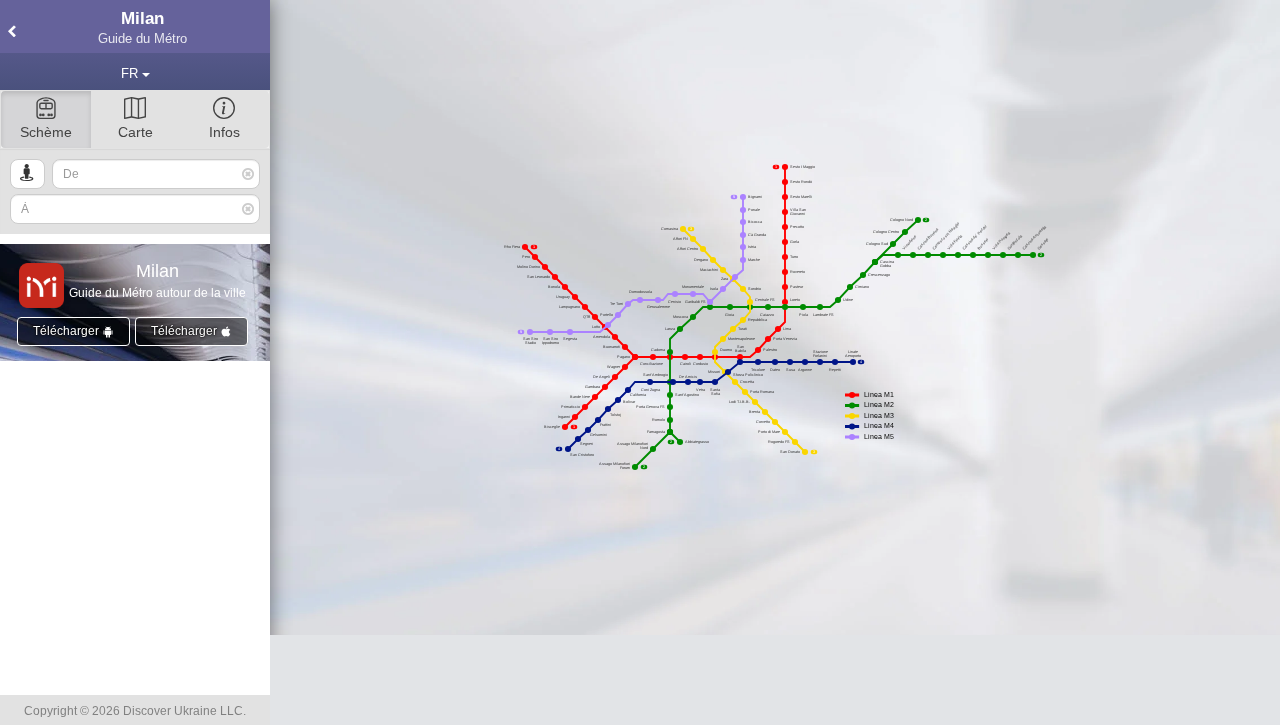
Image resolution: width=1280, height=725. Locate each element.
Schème (46, 132)
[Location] (27, 174)
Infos (224, 132)
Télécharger (67, 331)
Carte (135, 132)
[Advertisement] (775, 680)
